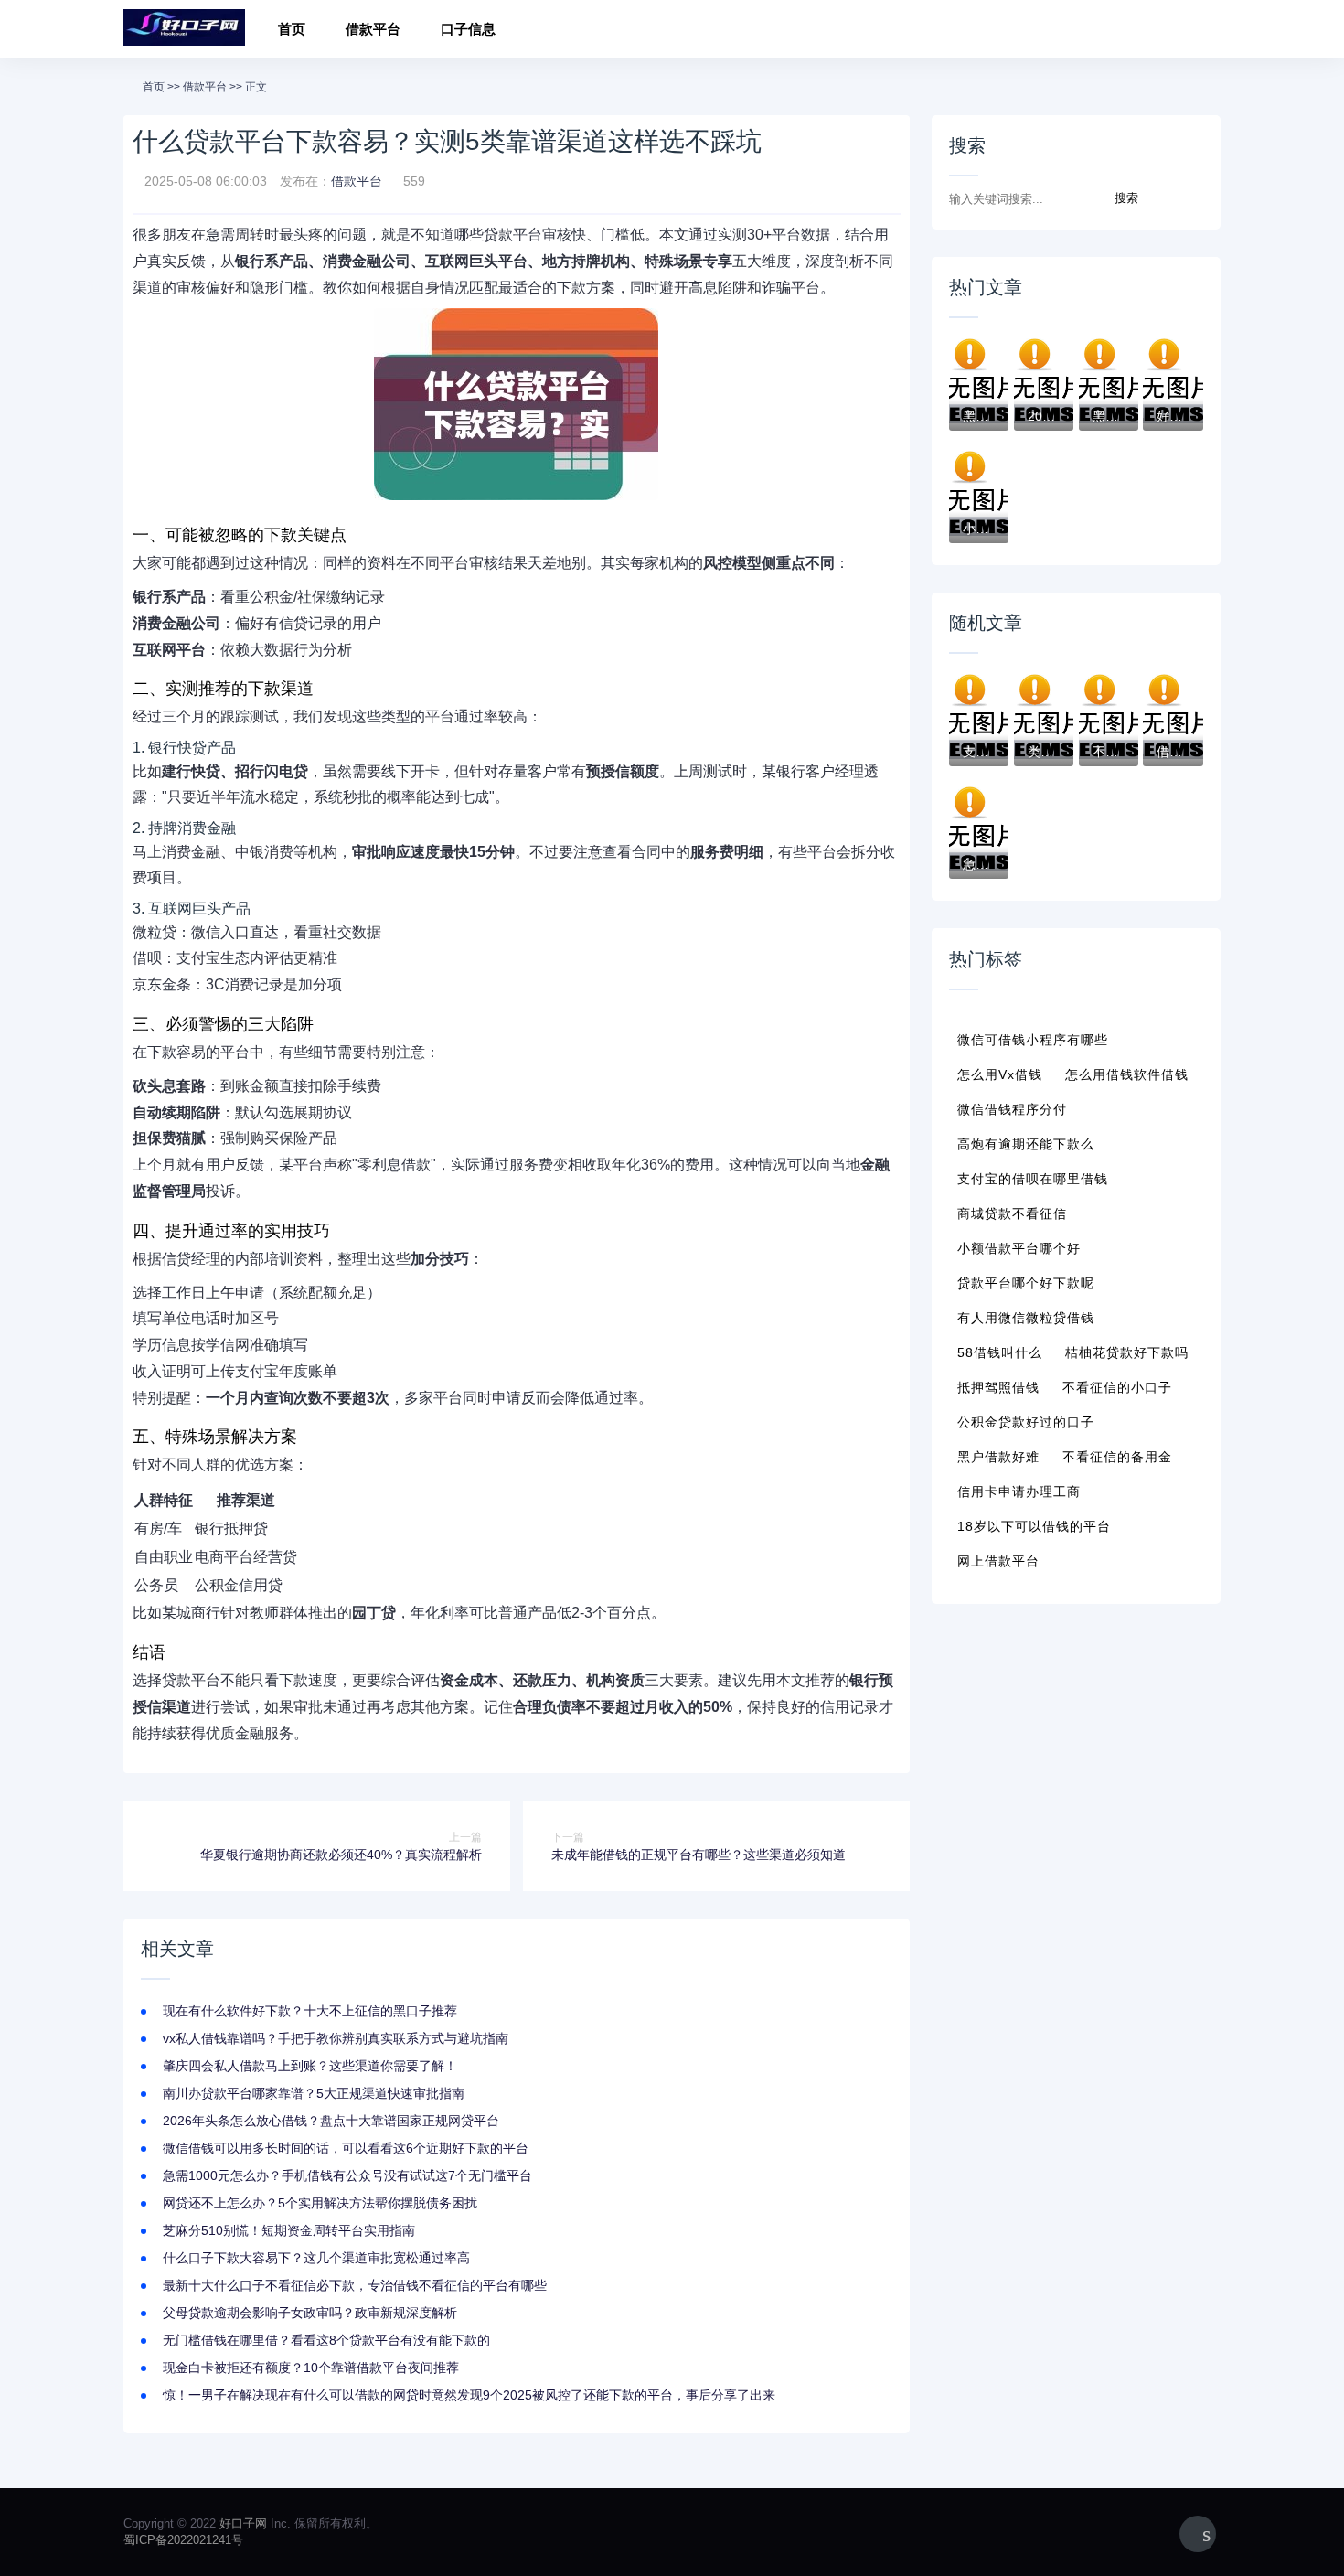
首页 (292, 29)
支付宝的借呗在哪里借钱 (1033, 1179)
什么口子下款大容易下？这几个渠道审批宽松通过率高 (316, 2258)
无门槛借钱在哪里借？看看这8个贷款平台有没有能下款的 (326, 2340)
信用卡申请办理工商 (1019, 1491)
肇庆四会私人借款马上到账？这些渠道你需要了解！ (310, 2066)
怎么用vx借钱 (1000, 1074)
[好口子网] (184, 29)
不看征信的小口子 (1117, 1387)
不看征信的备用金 (1117, 1457)
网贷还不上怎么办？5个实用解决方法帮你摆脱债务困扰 (320, 2203)
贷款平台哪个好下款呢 (1026, 1283)
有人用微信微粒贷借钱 (1026, 1318)
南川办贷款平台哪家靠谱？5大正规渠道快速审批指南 (314, 2093)
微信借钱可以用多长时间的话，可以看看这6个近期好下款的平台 (346, 2148)
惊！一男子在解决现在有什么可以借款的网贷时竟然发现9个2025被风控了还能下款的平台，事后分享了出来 (469, 2395)
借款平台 (373, 29)
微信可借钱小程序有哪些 (1033, 1040)
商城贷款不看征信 (1012, 1213)
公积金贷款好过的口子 (1026, 1422)
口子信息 (468, 29)
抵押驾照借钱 (998, 1387)
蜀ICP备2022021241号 (183, 2540)
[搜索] (1201, 32)
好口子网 (243, 2523)
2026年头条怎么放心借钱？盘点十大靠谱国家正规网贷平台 (331, 2121)
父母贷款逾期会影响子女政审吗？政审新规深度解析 (310, 2313)
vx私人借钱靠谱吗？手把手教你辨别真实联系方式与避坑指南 (336, 2038)
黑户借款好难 (998, 1457)
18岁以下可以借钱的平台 (1034, 1526)
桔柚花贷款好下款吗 (1127, 1352)
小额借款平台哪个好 (1019, 1248)
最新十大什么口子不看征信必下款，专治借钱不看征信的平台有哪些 (355, 2285)
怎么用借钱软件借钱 (1127, 1074)
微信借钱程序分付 (1012, 1109)
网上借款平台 (998, 1561)
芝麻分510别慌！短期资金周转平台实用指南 (289, 2230)
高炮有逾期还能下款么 (1026, 1144)
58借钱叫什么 (1000, 1352)
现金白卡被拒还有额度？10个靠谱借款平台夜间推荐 (311, 2368)
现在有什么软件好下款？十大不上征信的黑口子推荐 (310, 2011)
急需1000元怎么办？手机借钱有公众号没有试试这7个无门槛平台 (347, 2175)
